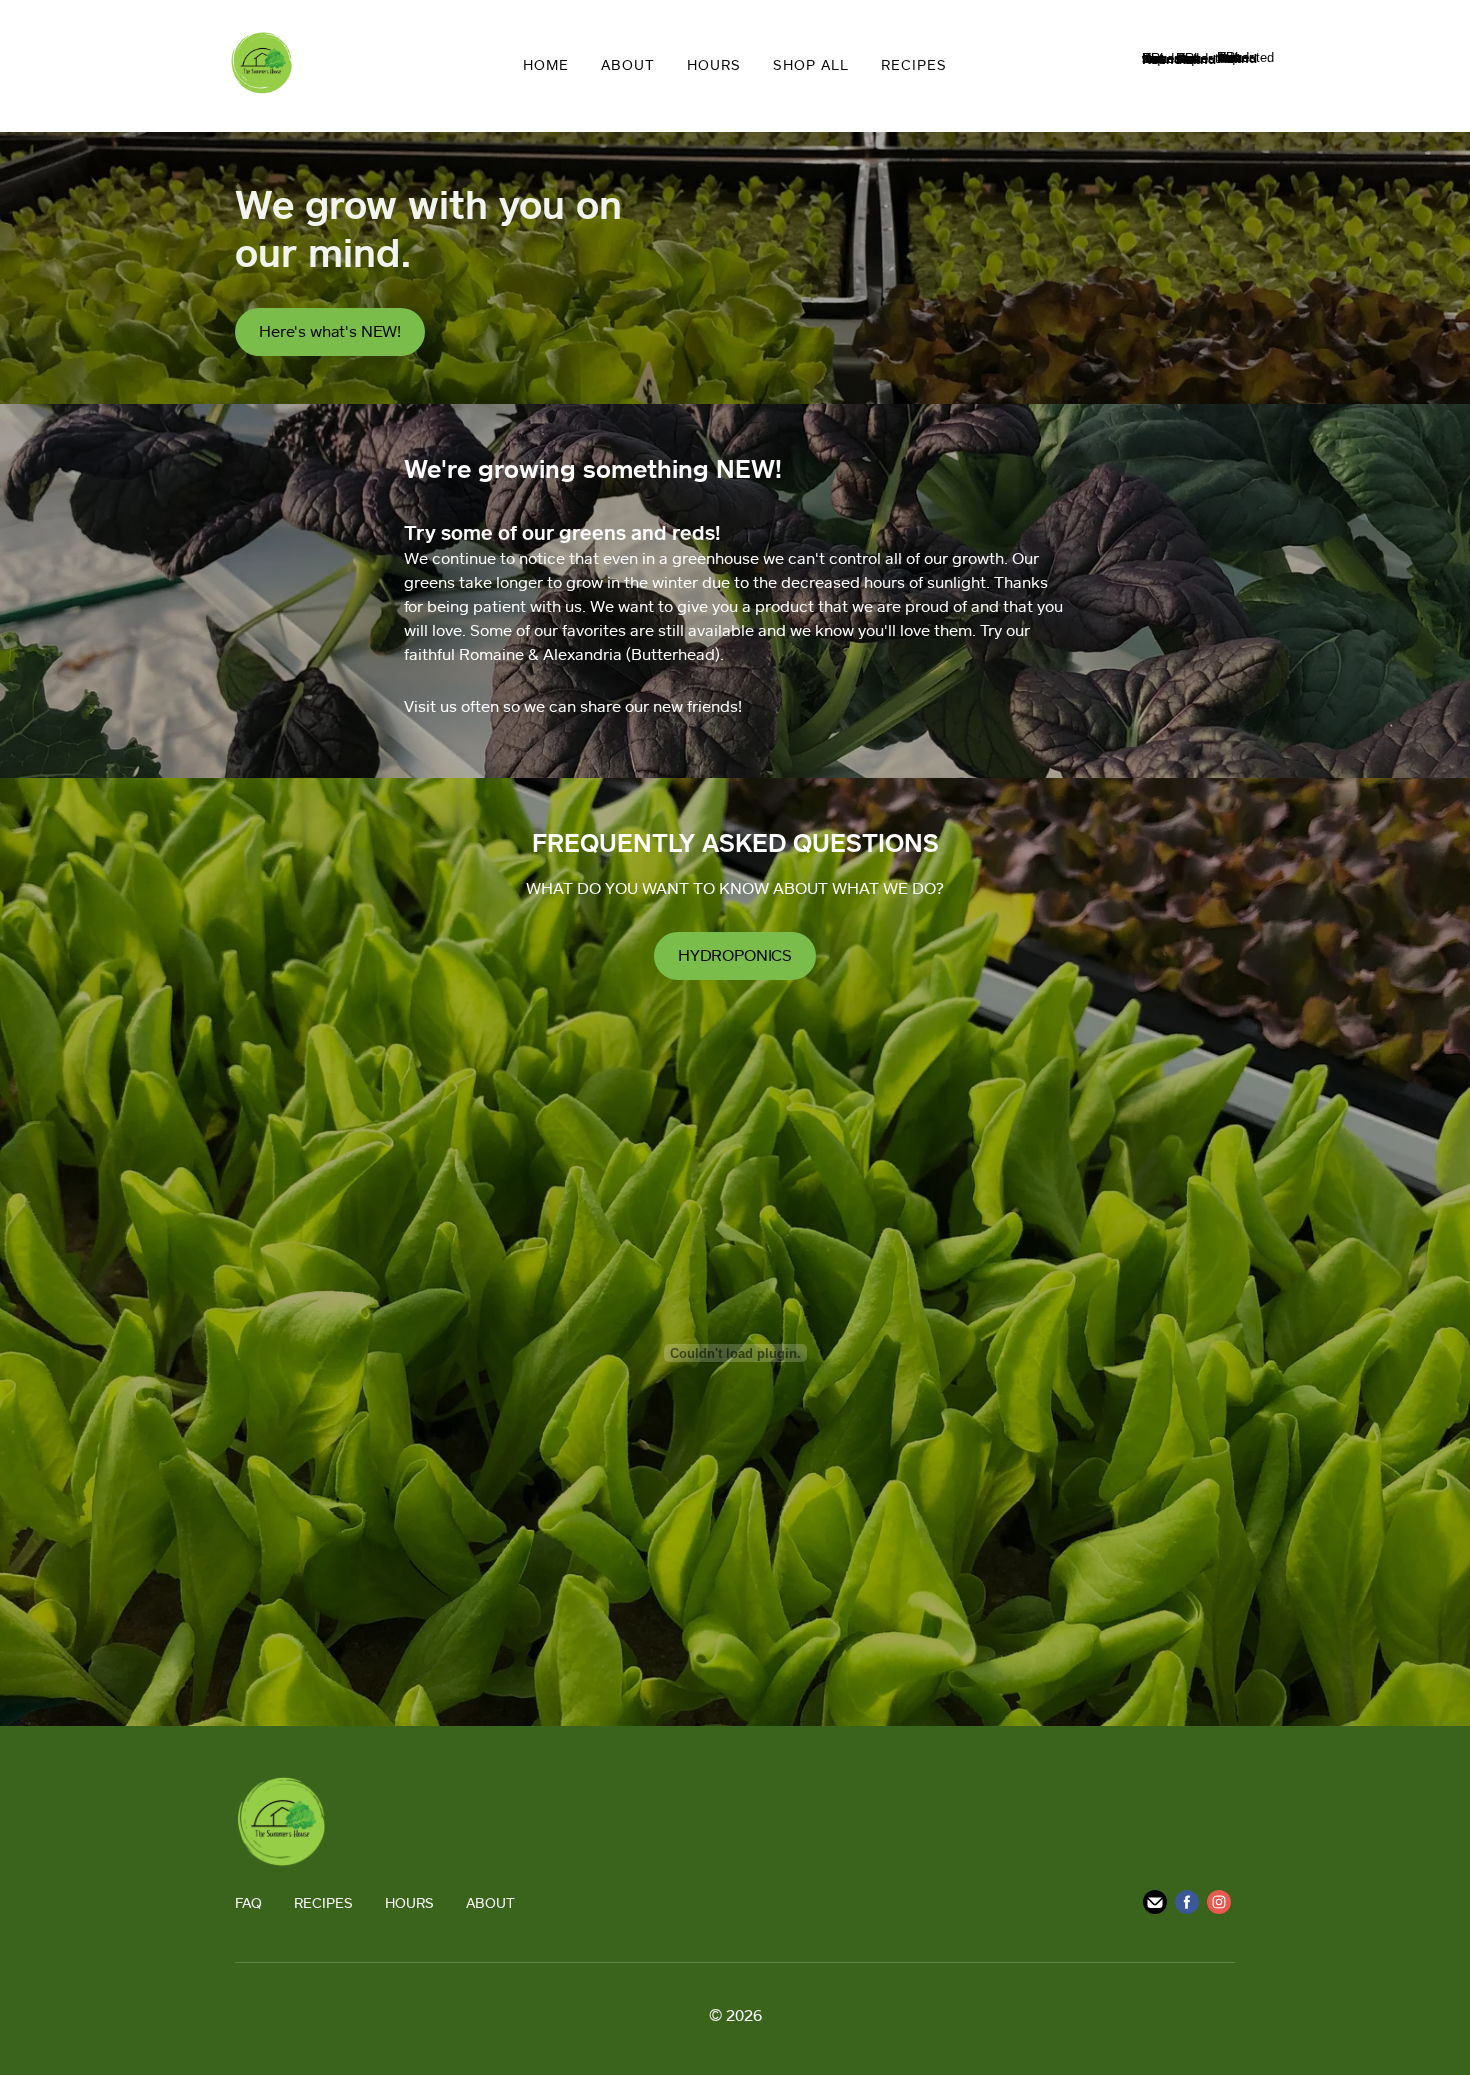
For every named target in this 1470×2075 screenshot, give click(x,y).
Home (546, 64)
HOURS (409, 1902)
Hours (714, 64)
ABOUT (490, 1902)
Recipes (914, 64)
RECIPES (323, 1902)
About (628, 64)
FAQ (248, 1902)
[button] (330, 332)
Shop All (811, 64)
